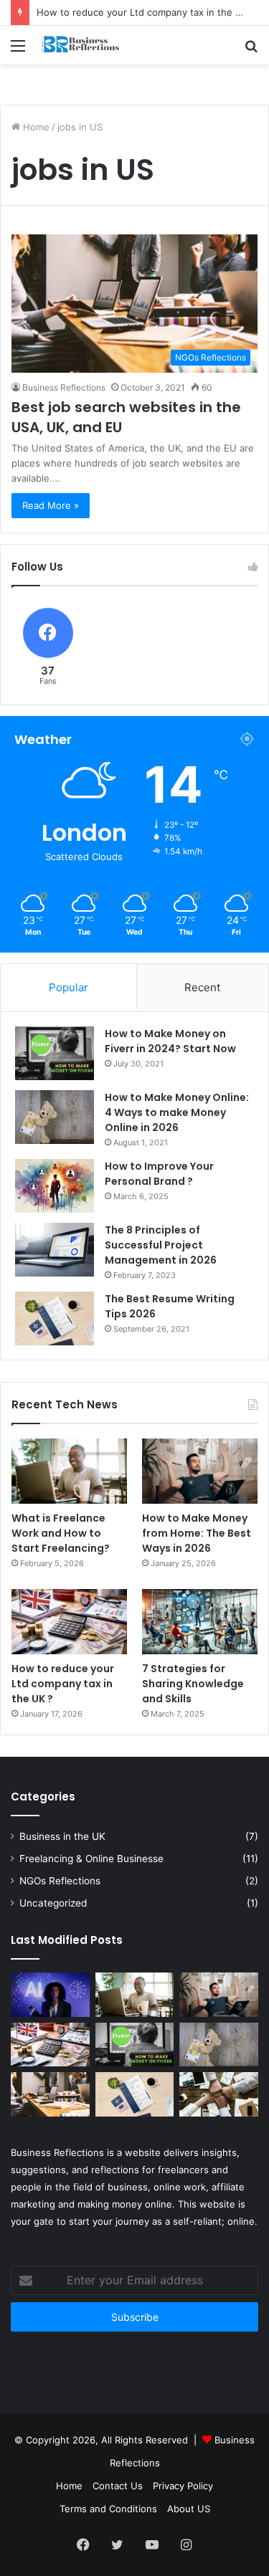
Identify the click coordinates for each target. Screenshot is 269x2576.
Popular (69, 987)
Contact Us (118, 2486)
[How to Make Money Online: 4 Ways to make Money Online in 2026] (55, 1117)
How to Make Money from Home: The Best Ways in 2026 (197, 1533)
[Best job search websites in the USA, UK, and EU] (50, 2094)
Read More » (51, 505)
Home (35, 127)
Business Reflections (64, 387)
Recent (202, 987)
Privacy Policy (183, 2486)
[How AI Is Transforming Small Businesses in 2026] (50, 1995)
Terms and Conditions (108, 2509)
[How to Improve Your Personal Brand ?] (55, 1186)
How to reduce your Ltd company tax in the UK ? (146, 12)
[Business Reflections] (93, 45)
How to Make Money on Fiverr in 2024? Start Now (170, 1041)
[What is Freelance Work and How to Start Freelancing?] (69, 1471)
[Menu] (18, 51)
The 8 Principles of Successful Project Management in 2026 (161, 1245)
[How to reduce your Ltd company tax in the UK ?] (69, 1622)
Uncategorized (53, 1903)
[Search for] (251, 51)
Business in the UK (62, 1836)
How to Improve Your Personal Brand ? (159, 1174)
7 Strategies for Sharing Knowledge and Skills (193, 1684)
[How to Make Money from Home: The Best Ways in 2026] (200, 1471)
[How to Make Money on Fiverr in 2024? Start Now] (55, 1053)
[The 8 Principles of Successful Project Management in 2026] (55, 1250)
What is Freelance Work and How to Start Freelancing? (61, 1533)
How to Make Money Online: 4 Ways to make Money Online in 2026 (177, 1112)
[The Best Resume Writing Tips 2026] (55, 1318)
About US (189, 2509)
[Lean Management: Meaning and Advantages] (219, 2094)
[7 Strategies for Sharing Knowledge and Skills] (200, 1622)
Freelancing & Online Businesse (91, 1859)
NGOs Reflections (60, 1881)
